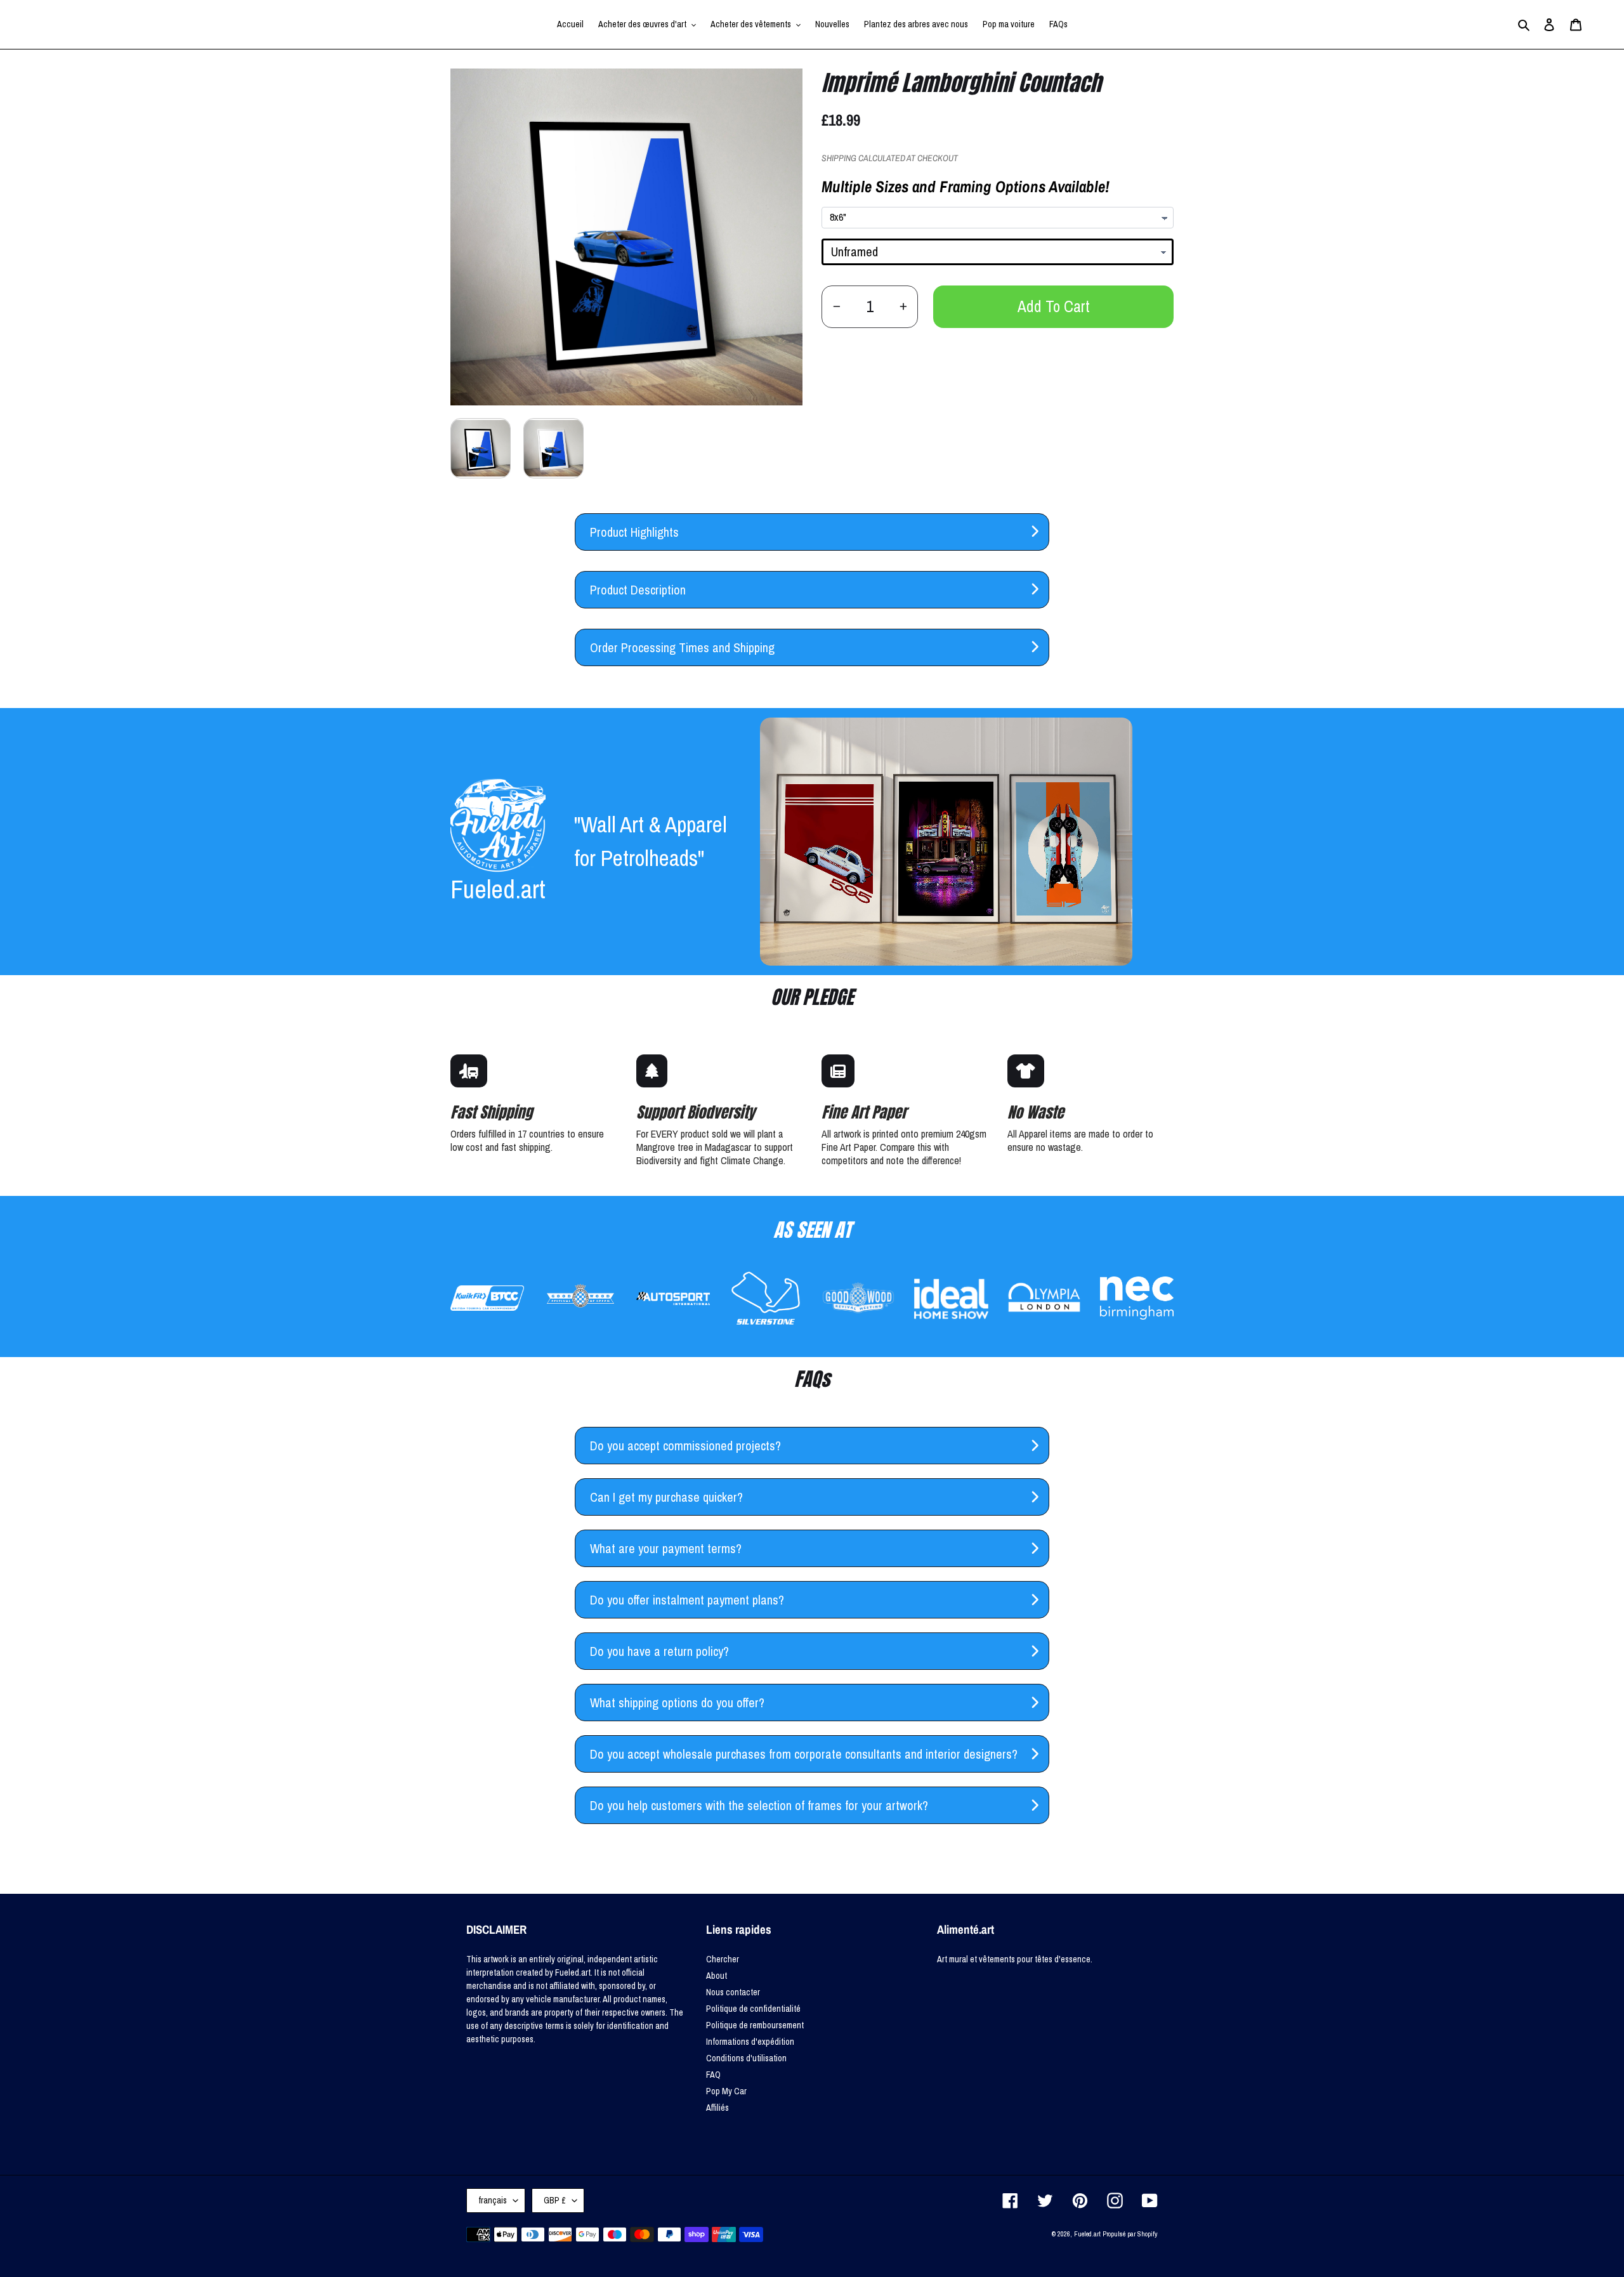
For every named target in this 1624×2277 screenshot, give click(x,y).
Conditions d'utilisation (746, 2058)
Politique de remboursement (755, 2025)
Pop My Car (726, 2091)
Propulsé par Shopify (1130, 2234)
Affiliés (717, 2108)
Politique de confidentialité (753, 2009)
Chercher (723, 1959)
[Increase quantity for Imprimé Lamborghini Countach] (903, 307)
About (717, 1976)
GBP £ (555, 2200)
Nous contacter (733, 1992)
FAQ (713, 2075)
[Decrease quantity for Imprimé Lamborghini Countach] (836, 307)
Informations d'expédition (750, 2042)
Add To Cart (1054, 306)
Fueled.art (1087, 2234)
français (493, 2200)
